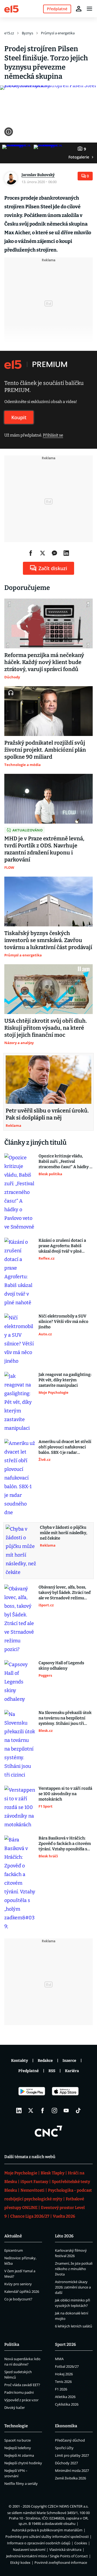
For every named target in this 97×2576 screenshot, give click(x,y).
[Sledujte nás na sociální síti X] (31, 2111)
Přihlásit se (53, 435)
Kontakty (20, 2061)
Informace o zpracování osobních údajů (39, 2543)
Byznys (27, 33)
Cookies (81, 2543)
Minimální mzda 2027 (72, 2471)
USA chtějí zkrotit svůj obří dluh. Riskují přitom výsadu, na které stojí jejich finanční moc (46, 1028)
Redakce (45, 2061)
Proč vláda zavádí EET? (22, 2385)
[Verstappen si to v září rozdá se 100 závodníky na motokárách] (20, 1807)
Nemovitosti (32, 2190)
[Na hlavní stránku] (11, 9)
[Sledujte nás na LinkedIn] (19, 2111)
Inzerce (69, 2061)
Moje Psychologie (21, 2173)
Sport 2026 (65, 2344)
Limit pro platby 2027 (72, 2455)
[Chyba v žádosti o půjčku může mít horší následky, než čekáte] (21, 1551)
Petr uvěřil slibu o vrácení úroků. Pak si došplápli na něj (47, 1114)
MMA (59, 2359)
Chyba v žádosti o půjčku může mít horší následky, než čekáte (64, 1533)
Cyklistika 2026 (67, 2404)
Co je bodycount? (18, 2299)
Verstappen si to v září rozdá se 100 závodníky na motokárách (65, 1794)
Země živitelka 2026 (70, 2478)
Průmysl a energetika (58, 33)
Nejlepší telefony (18, 2448)
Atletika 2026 (65, 2397)
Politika (12, 2344)
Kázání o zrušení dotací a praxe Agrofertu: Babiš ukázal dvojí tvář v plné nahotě (62, 1246)
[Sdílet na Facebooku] (31, 553)
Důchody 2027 (66, 2463)
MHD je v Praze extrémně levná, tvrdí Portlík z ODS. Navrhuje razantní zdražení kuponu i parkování (44, 849)
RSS (52, 2071)
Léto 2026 (64, 2236)
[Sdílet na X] (43, 553)
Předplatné (29, 2071)
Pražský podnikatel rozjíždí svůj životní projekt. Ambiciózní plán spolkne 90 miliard (45, 750)
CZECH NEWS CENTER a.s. (68, 2506)
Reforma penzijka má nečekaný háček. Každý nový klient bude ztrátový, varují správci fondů (44, 662)
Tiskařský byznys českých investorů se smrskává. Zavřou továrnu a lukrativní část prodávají (48, 940)
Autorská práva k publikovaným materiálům (47, 2530)
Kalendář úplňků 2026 (22, 2291)
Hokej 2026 (64, 2374)
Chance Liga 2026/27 (30, 2216)
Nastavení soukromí (29, 2549)
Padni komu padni (19, 2392)
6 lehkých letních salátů (74, 2326)
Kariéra (72, 2071)
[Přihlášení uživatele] (79, 9)
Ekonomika (66, 2426)
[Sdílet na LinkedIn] (66, 553)
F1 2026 (61, 2389)
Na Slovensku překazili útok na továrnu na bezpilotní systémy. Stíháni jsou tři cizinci (65, 1718)
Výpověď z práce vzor (21, 2400)
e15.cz (9, 33)
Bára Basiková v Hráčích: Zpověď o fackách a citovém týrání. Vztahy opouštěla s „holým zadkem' (65, 1844)
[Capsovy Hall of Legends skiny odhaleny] (20, 1682)
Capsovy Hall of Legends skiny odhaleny (61, 1666)
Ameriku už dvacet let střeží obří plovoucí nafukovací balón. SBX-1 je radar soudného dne (65, 1447)
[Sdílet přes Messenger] (54, 553)
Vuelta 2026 (64, 2216)
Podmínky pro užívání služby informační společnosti (47, 2537)
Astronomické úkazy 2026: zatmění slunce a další (73, 2287)
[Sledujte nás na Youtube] (66, 2111)
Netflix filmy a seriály (21, 2483)
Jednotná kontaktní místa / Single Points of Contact (47, 2556)
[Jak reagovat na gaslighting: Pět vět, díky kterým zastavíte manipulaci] (20, 1402)
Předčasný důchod (70, 2440)
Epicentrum (14, 2250)
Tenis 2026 (63, 2382)
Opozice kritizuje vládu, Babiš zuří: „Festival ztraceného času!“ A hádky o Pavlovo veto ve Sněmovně (65, 1162)
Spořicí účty (64, 2448)
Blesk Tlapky (53, 2173)
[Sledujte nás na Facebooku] (43, 2111)
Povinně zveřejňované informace (61, 2562)
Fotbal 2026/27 (67, 2366)
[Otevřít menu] (89, 9)
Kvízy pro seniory (18, 2284)
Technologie (16, 2426)
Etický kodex (20, 2562)
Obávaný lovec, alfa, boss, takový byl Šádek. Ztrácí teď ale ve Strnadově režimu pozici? (65, 1593)
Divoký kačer (15, 2407)
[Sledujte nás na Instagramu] (54, 2111)
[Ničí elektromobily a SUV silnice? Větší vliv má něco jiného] (20, 1339)
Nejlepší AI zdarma (19, 2455)
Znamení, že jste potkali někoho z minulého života (74, 2269)
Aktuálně (13, 2236)
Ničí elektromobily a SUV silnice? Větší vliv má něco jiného (63, 1322)
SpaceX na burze (18, 2440)
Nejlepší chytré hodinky (23, 2463)
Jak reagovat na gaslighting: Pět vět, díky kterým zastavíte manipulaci (65, 1380)
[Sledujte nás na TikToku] (78, 2111)
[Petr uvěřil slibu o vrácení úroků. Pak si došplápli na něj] (48, 1079)
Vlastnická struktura (65, 2549)
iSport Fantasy (34, 2182)
